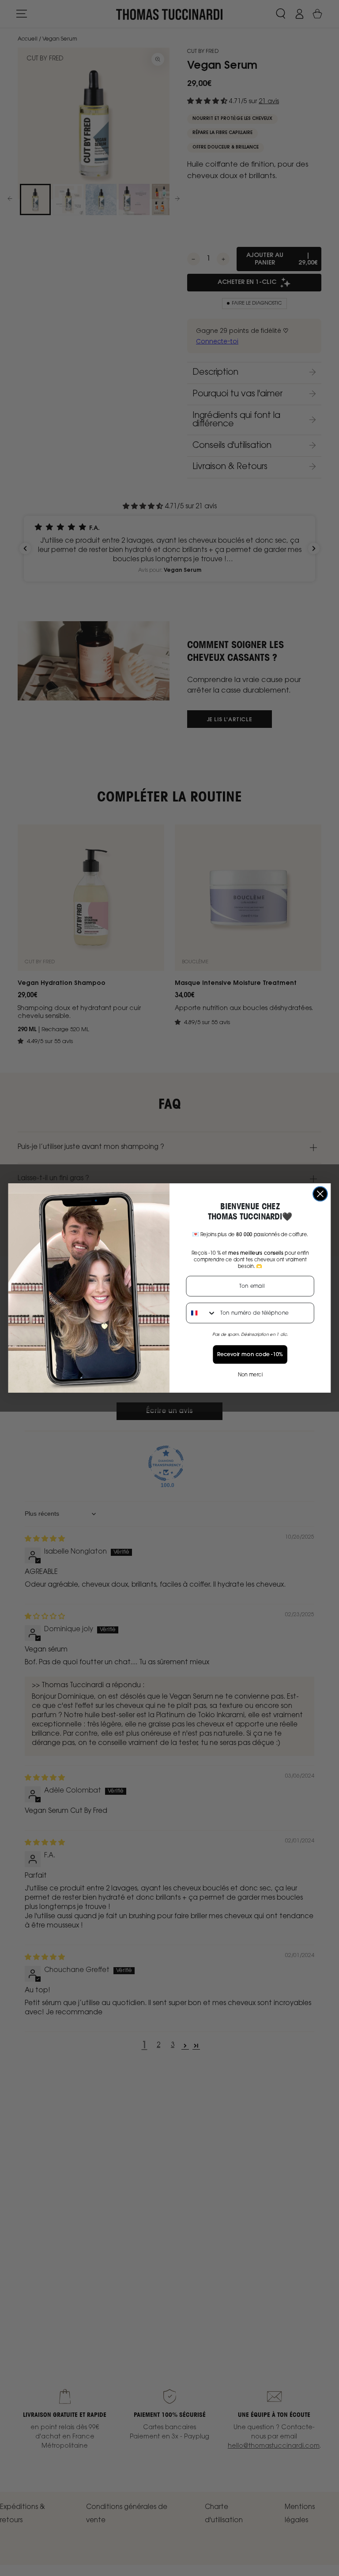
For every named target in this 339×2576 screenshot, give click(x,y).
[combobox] (201, 1313)
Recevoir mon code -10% (250, 1354)
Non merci (250, 1375)
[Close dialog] (320, 1194)
